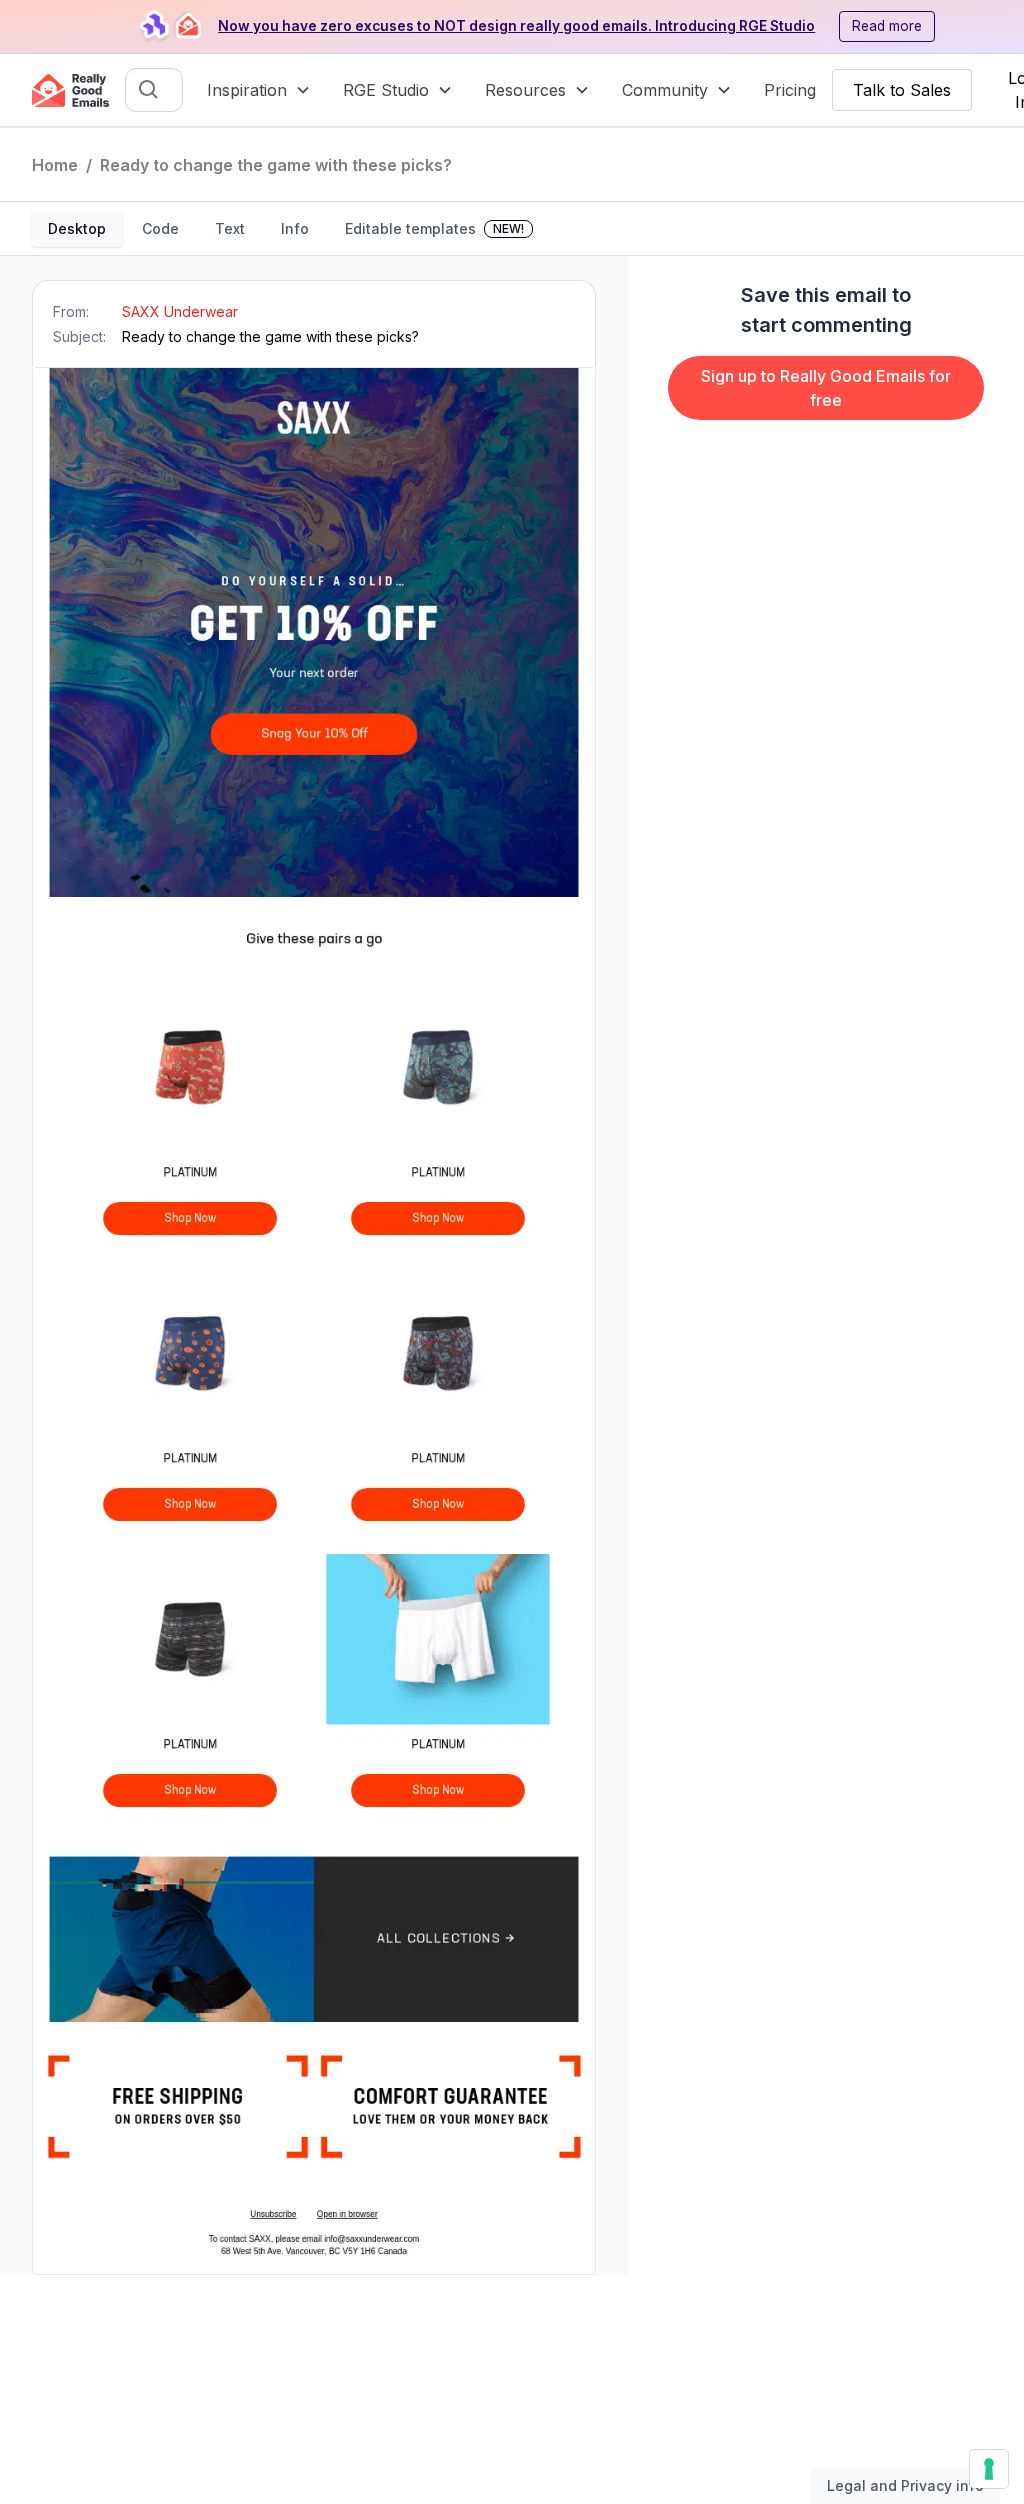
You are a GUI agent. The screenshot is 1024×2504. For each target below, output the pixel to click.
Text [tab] (230, 228)
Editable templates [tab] (434, 228)
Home (55, 165)
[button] (259, 90)
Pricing (790, 90)
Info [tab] (295, 228)
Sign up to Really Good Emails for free (826, 388)
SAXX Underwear (180, 311)
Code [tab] (160, 228)
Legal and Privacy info (905, 2485)
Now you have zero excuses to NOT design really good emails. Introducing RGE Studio (516, 26)
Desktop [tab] (77, 228)
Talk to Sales (902, 90)
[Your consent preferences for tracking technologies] (989, 2469)
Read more (887, 26)
